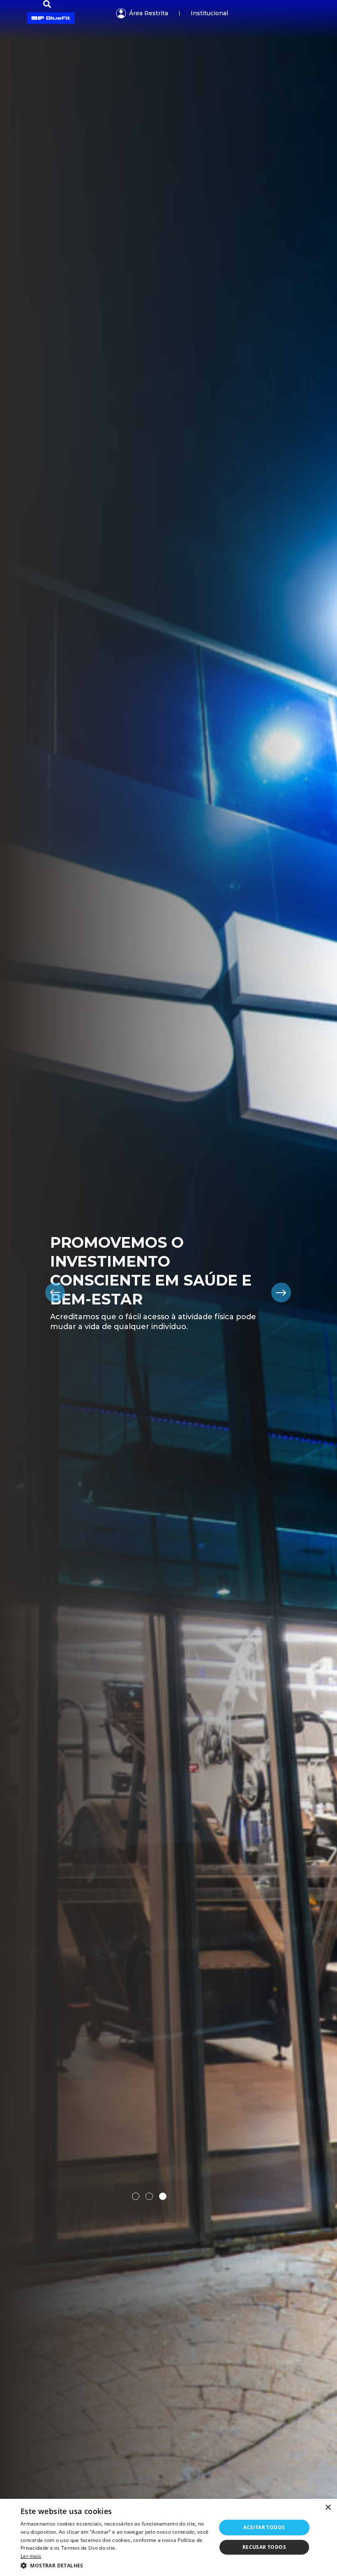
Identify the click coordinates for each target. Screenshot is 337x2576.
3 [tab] (163, 2196)
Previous (55, 1293)
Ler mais (31, 2556)
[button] (115, 2565)
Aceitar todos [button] (264, 2527)
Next (282, 1293)
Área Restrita (149, 13)
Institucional (209, 13)
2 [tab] (149, 2196)
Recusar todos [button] (264, 2547)
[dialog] (168, 2537)
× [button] (328, 2508)
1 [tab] (136, 2196)
